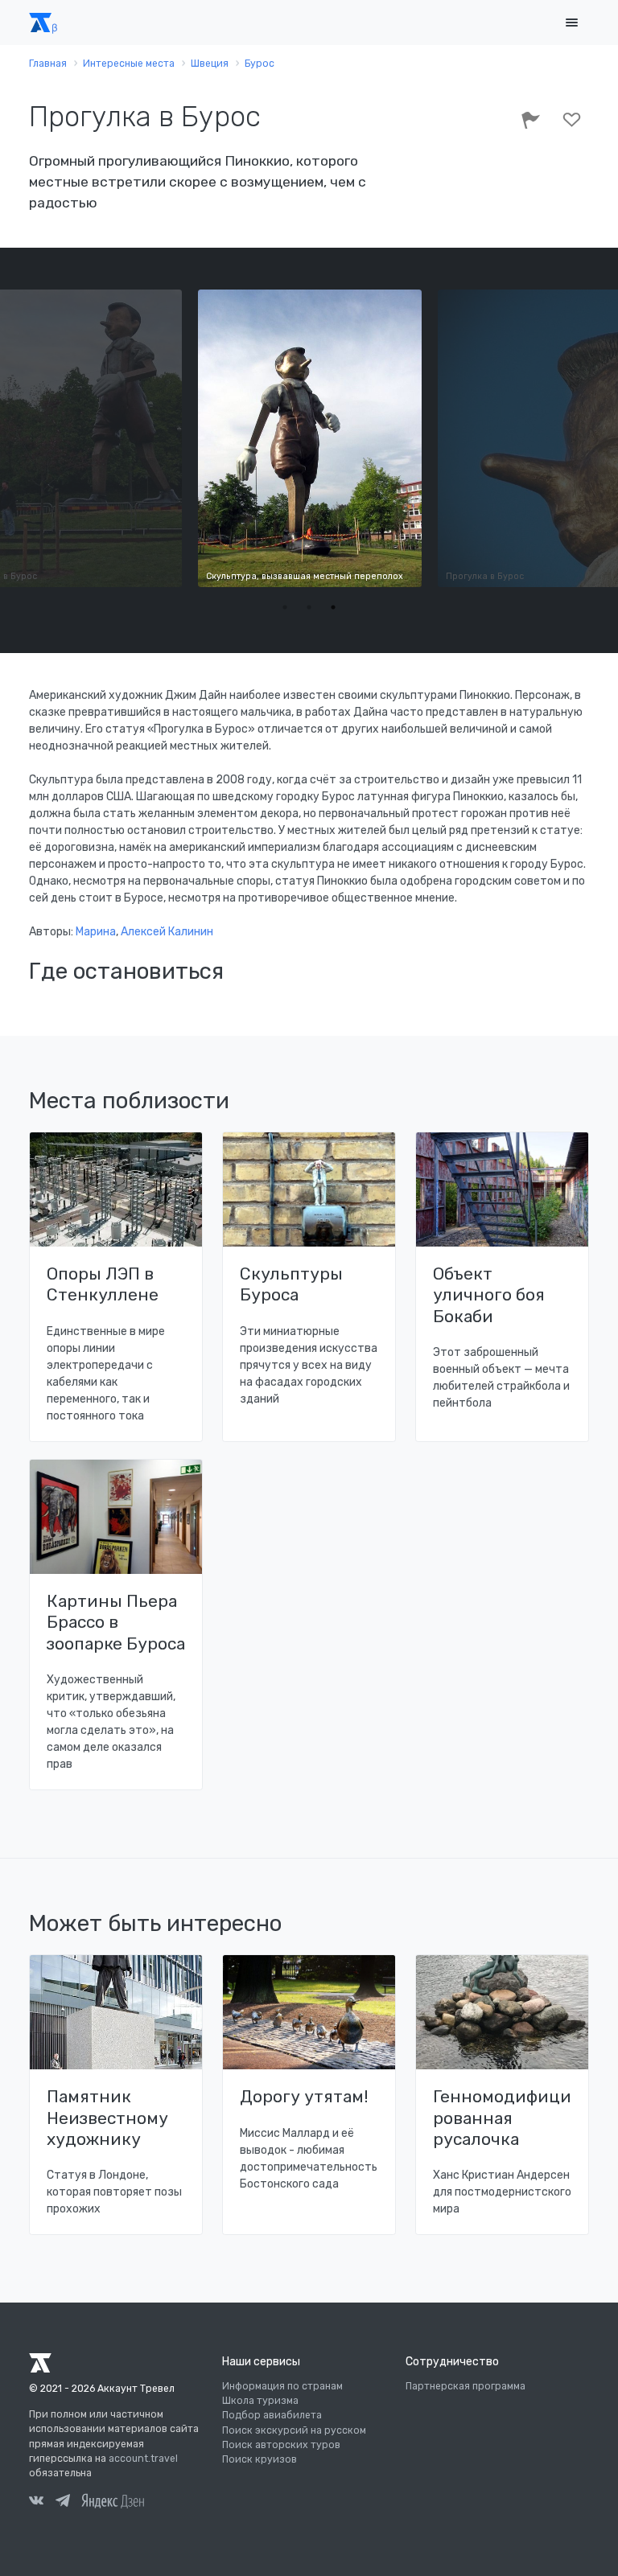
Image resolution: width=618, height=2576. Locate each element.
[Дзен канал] (113, 2500)
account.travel (143, 2459)
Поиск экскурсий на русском (294, 2430)
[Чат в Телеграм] (63, 2503)
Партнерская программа (466, 2386)
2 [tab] (309, 607)
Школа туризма (260, 2401)
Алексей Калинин (167, 932)
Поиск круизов (260, 2459)
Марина (96, 932)
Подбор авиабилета (272, 2415)
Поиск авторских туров (281, 2445)
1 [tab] (285, 607)
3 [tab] (333, 607)
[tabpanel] (310, 438)
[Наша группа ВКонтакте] (36, 2503)
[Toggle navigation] (571, 23)
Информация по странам (282, 2386)
